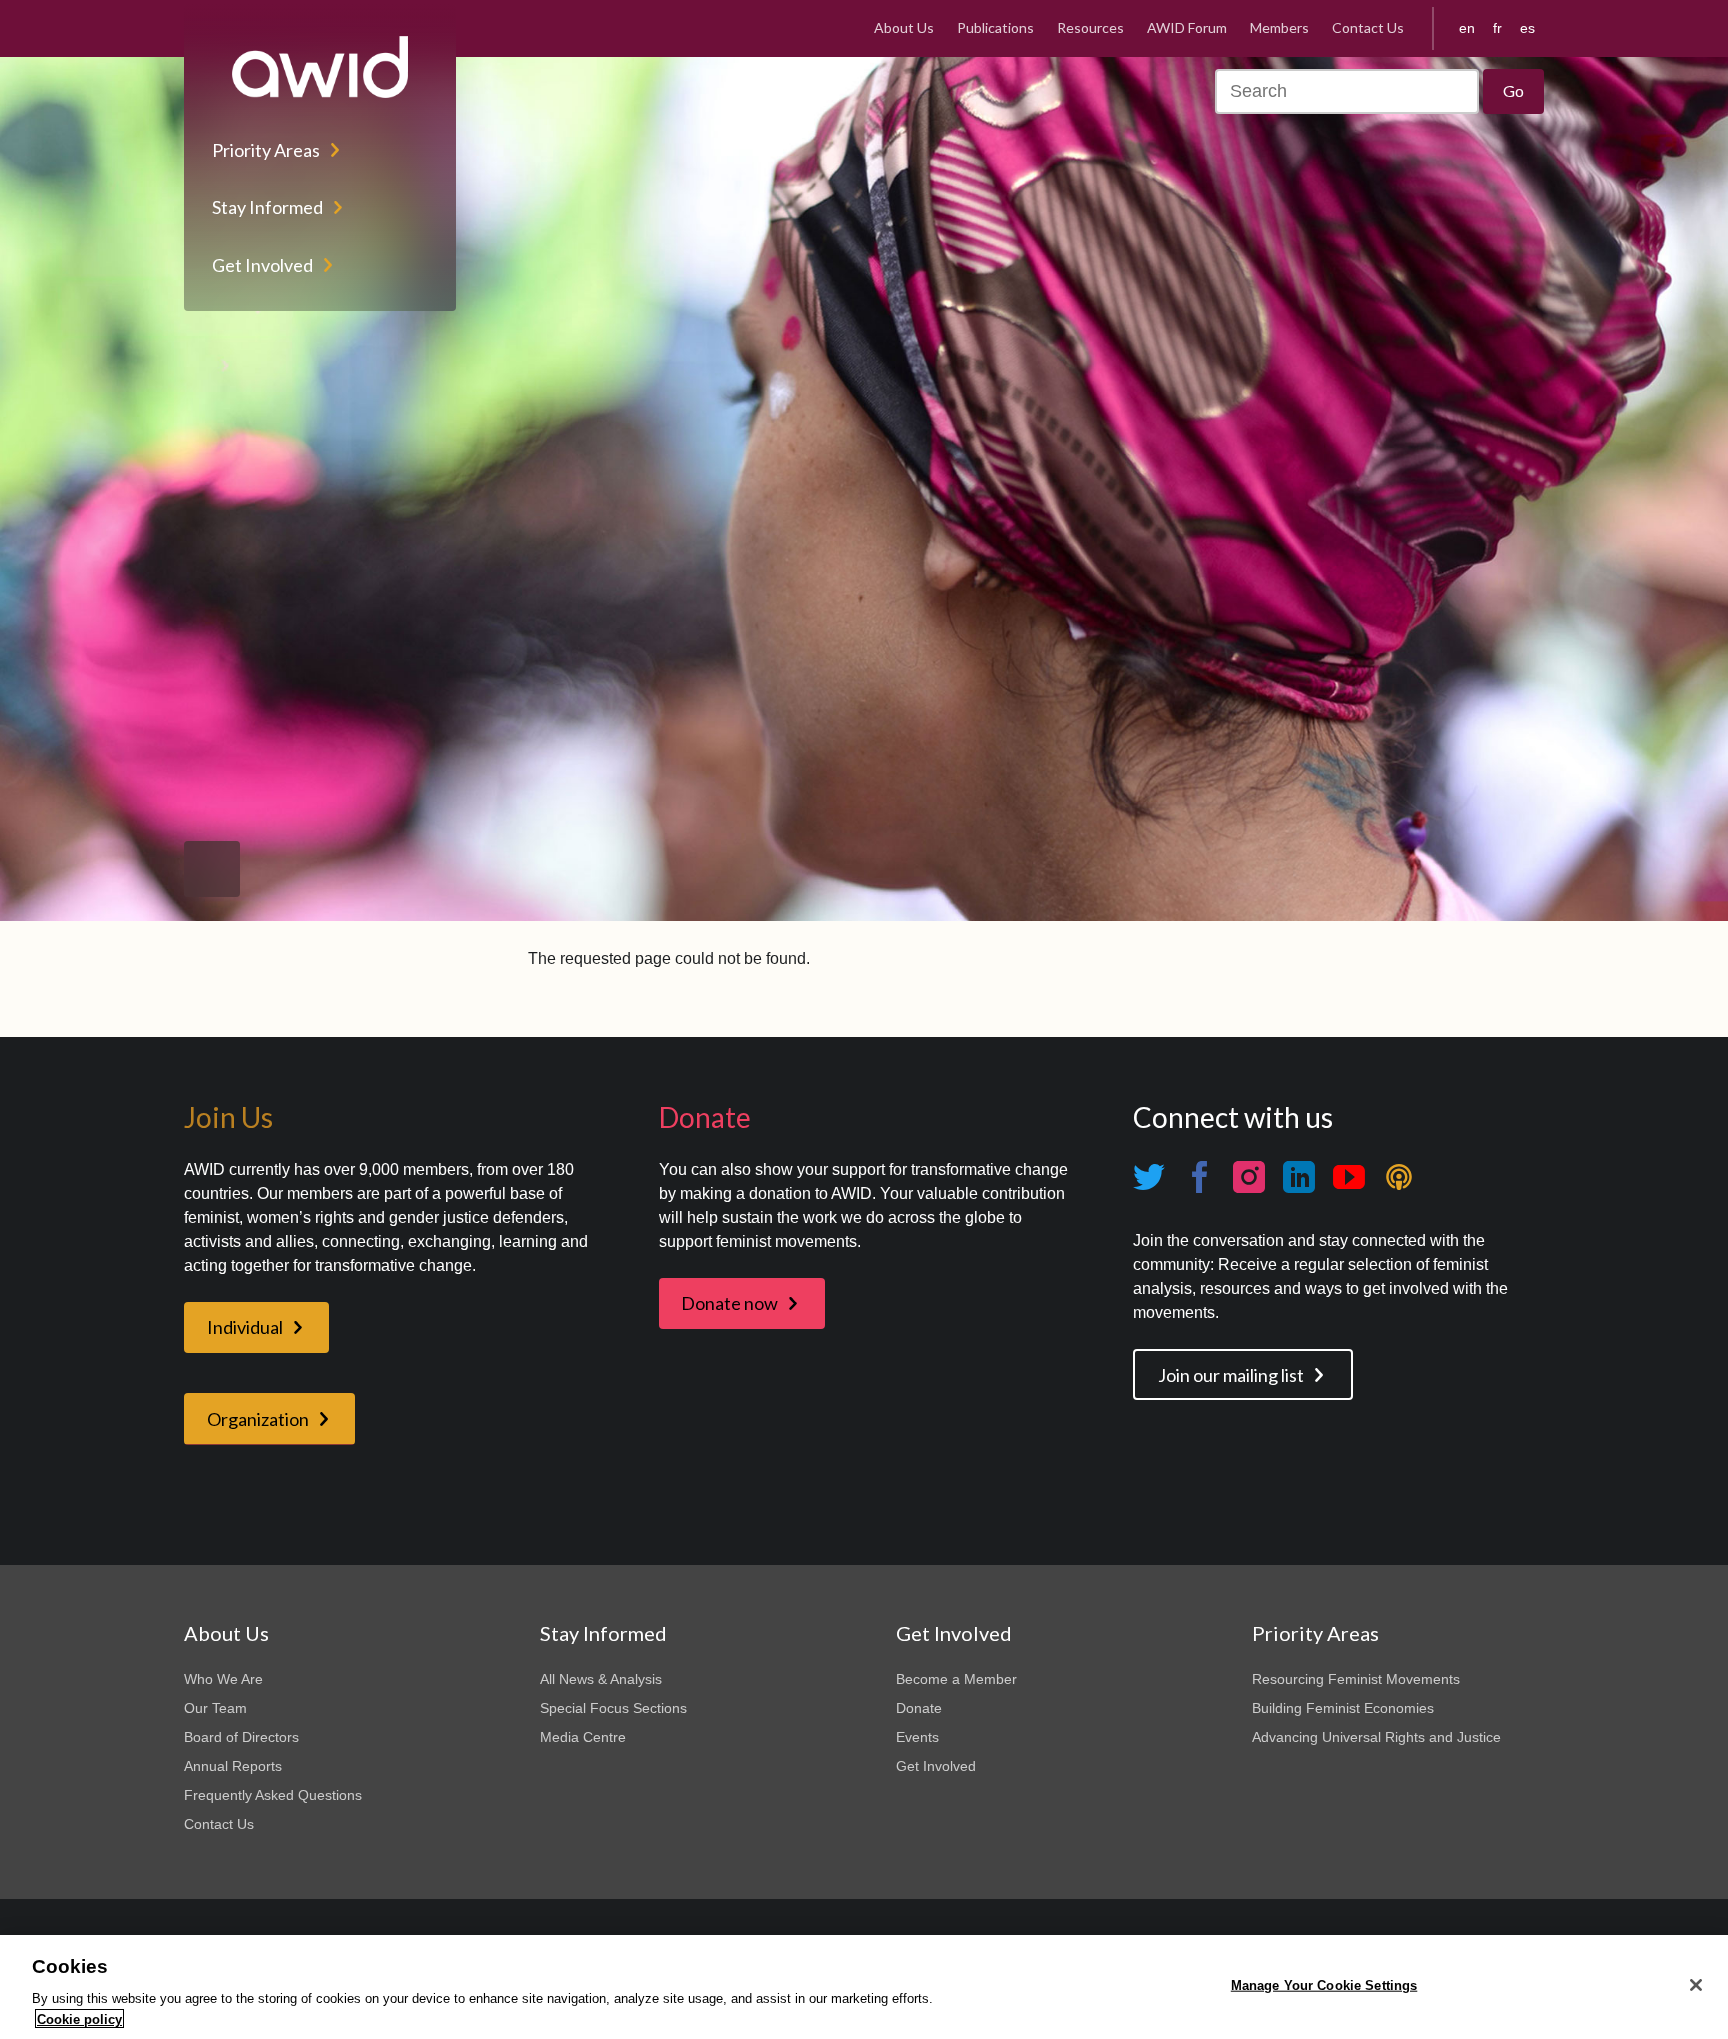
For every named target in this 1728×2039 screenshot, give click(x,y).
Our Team (215, 1708)
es (1527, 28)
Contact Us (1368, 27)
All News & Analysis (601, 1679)
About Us (904, 27)
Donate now (729, 1303)
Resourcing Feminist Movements (1356, 1679)
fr (1497, 28)
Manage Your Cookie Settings (1324, 1985)
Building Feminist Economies (1343, 1708)
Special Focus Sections (613, 1708)
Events (917, 1737)
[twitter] (1149, 1177)
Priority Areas (266, 150)
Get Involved (262, 265)
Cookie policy (79, 2018)
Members (1279, 27)
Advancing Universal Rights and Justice (1376, 1737)
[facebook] (1199, 1177)
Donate (919, 1708)
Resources (1090, 27)
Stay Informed (267, 207)
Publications (995, 27)
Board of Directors (241, 1737)
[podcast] (1399, 1177)
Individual (245, 1327)
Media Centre (583, 1737)
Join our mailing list (1231, 1375)
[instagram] (1249, 1177)
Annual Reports (233, 1766)
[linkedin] (1299, 1177)
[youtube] (1349, 1177)
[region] (864, 1987)
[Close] (1696, 1985)
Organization (258, 1419)
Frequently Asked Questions (273, 1795)
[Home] (320, 67)
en (1467, 28)
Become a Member (956, 1679)
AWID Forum (1187, 27)
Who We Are (223, 1679)
